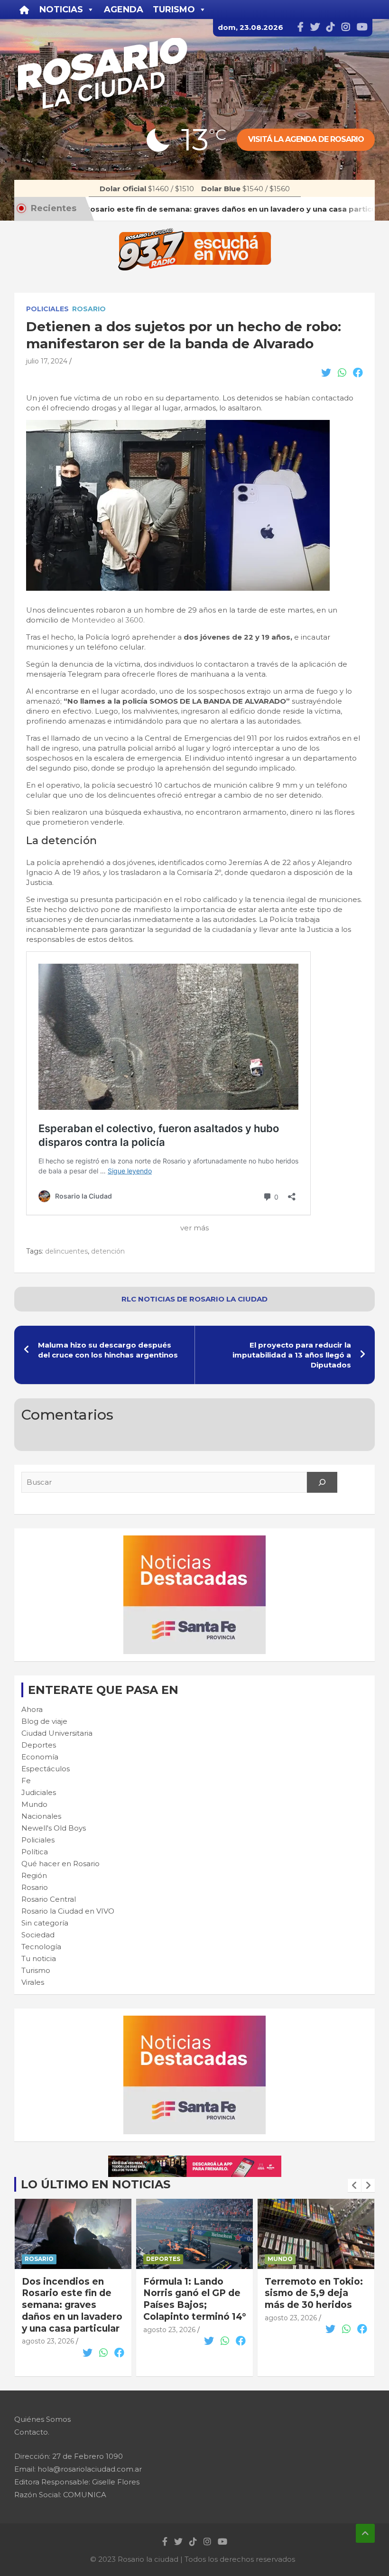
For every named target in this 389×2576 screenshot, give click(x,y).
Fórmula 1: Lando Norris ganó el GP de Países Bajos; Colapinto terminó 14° (73, 2299)
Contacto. (32, 2432)
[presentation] (354, 2185)
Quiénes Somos (42, 2419)
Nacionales (41, 1816)
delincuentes (66, 1251)
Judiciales (39, 1792)
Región (34, 1875)
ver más (194, 1228)
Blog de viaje (44, 1721)
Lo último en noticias (96, 2184)
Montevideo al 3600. (108, 620)
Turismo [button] (174, 9)
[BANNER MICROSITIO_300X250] (194, 1540)
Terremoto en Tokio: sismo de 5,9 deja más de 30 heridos (192, 2293)
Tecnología (41, 1947)
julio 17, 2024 (47, 361)
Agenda (124, 9)
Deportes (39, 1745)
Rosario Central (49, 1899)
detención (108, 1251)
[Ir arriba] (365, 2533)
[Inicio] (24, 9)
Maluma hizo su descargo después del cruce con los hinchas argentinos (108, 1350)
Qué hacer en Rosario (60, 1864)
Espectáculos (46, 1769)
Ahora (32, 1709)
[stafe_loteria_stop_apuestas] (195, 2161)
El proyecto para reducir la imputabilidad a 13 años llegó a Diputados (292, 1355)
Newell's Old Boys (54, 1828)
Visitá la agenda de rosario (306, 139)
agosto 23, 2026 (48, 2330)
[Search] (322, 1482)
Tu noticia (39, 1958)
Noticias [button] (61, 9)
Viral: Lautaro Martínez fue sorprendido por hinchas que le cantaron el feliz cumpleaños (303, 2311)
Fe (26, 1781)
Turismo (36, 1970)
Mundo (34, 1804)
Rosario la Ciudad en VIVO (68, 1911)
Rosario (89, 309)
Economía (40, 1757)
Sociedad (38, 1935)
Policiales (47, 309)
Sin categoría (45, 1923)
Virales (33, 1982)
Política (35, 1852)
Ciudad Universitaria (57, 1733)
